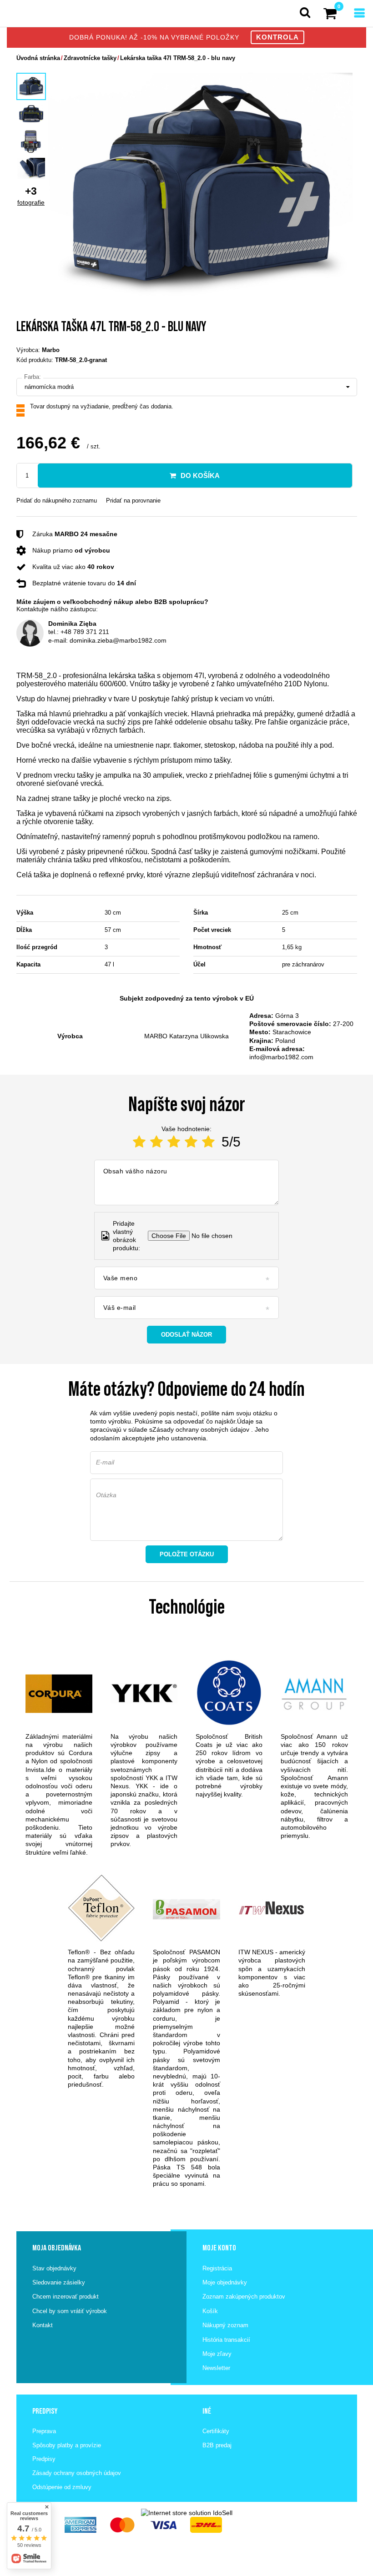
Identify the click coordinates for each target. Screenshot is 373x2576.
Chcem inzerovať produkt (66, 2297)
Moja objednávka (57, 2248)
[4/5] (191, 1142)
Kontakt (43, 2325)
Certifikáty (216, 2431)
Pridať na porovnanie (133, 501)
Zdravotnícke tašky (90, 58)
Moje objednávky (225, 2282)
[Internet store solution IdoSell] (187, 2513)
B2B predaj (217, 2445)
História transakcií (226, 2340)
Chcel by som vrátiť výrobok (70, 2311)
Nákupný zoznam (225, 2325)
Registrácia (217, 2268)
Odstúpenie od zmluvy (62, 2487)
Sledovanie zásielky (59, 2282)
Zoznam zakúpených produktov (244, 2297)
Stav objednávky (54, 2268)
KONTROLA (277, 37)
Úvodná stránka (38, 58)
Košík (210, 2311)
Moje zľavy (217, 2354)
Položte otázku (187, 1554)
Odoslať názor (186, 1335)
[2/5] (156, 1142)
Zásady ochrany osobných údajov (201, 1429)
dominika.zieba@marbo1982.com (118, 640)
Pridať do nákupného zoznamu (57, 501)
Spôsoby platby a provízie (67, 2445)
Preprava (44, 2431)
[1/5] (139, 1142)
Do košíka (200, 475)
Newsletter (216, 2368)
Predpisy (44, 2459)
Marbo (51, 350)
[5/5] (208, 1142)
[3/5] (174, 1142)
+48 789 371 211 (85, 632)
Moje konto (219, 2248)
